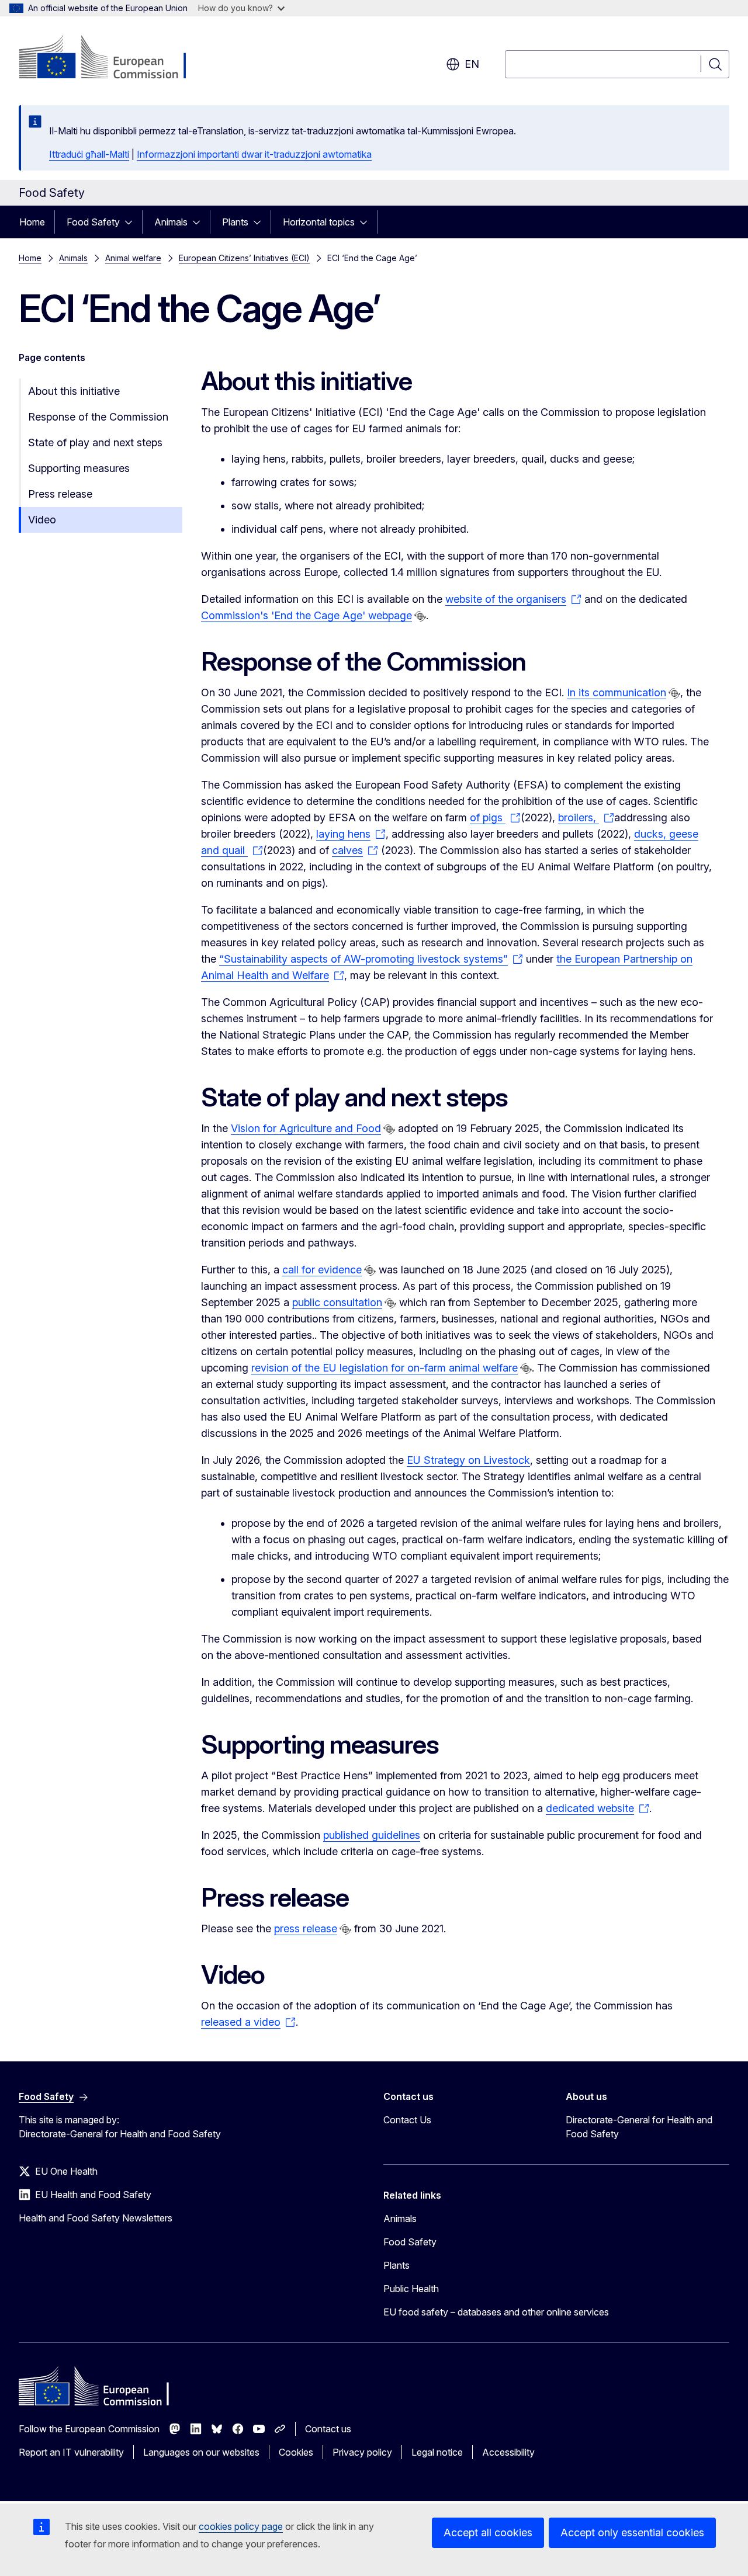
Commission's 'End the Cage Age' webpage (307, 615)
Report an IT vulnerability (71, 2452)
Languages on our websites (201, 2452)
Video (42, 520)
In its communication (617, 692)
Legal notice (437, 2452)
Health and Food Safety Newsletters (96, 2218)
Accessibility (508, 2452)
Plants (235, 222)
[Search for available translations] (420, 616)
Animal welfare (133, 258)
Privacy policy (362, 2452)
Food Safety (93, 222)
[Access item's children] (132, 222)
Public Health (411, 2289)
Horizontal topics (319, 222)
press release (306, 1928)
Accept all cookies (488, 2532)
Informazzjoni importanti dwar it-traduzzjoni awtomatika (254, 154)
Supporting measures (79, 468)
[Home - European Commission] (113, 58)
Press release (60, 494)
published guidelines (372, 1835)
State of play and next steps (95, 442)
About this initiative (74, 391)
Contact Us (407, 2120)
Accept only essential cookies (632, 2532)
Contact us (328, 2429)
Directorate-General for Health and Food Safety (639, 2127)
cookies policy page (241, 2526)
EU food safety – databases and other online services (496, 2312)
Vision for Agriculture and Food (306, 1128)
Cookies (296, 2452)
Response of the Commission (98, 417)
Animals (171, 222)
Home (32, 222)
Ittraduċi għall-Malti (89, 154)
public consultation (337, 1302)
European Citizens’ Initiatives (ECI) (244, 258)
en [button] (472, 64)
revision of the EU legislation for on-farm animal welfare (385, 1368)
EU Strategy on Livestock (468, 1460)
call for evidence (322, 1270)
